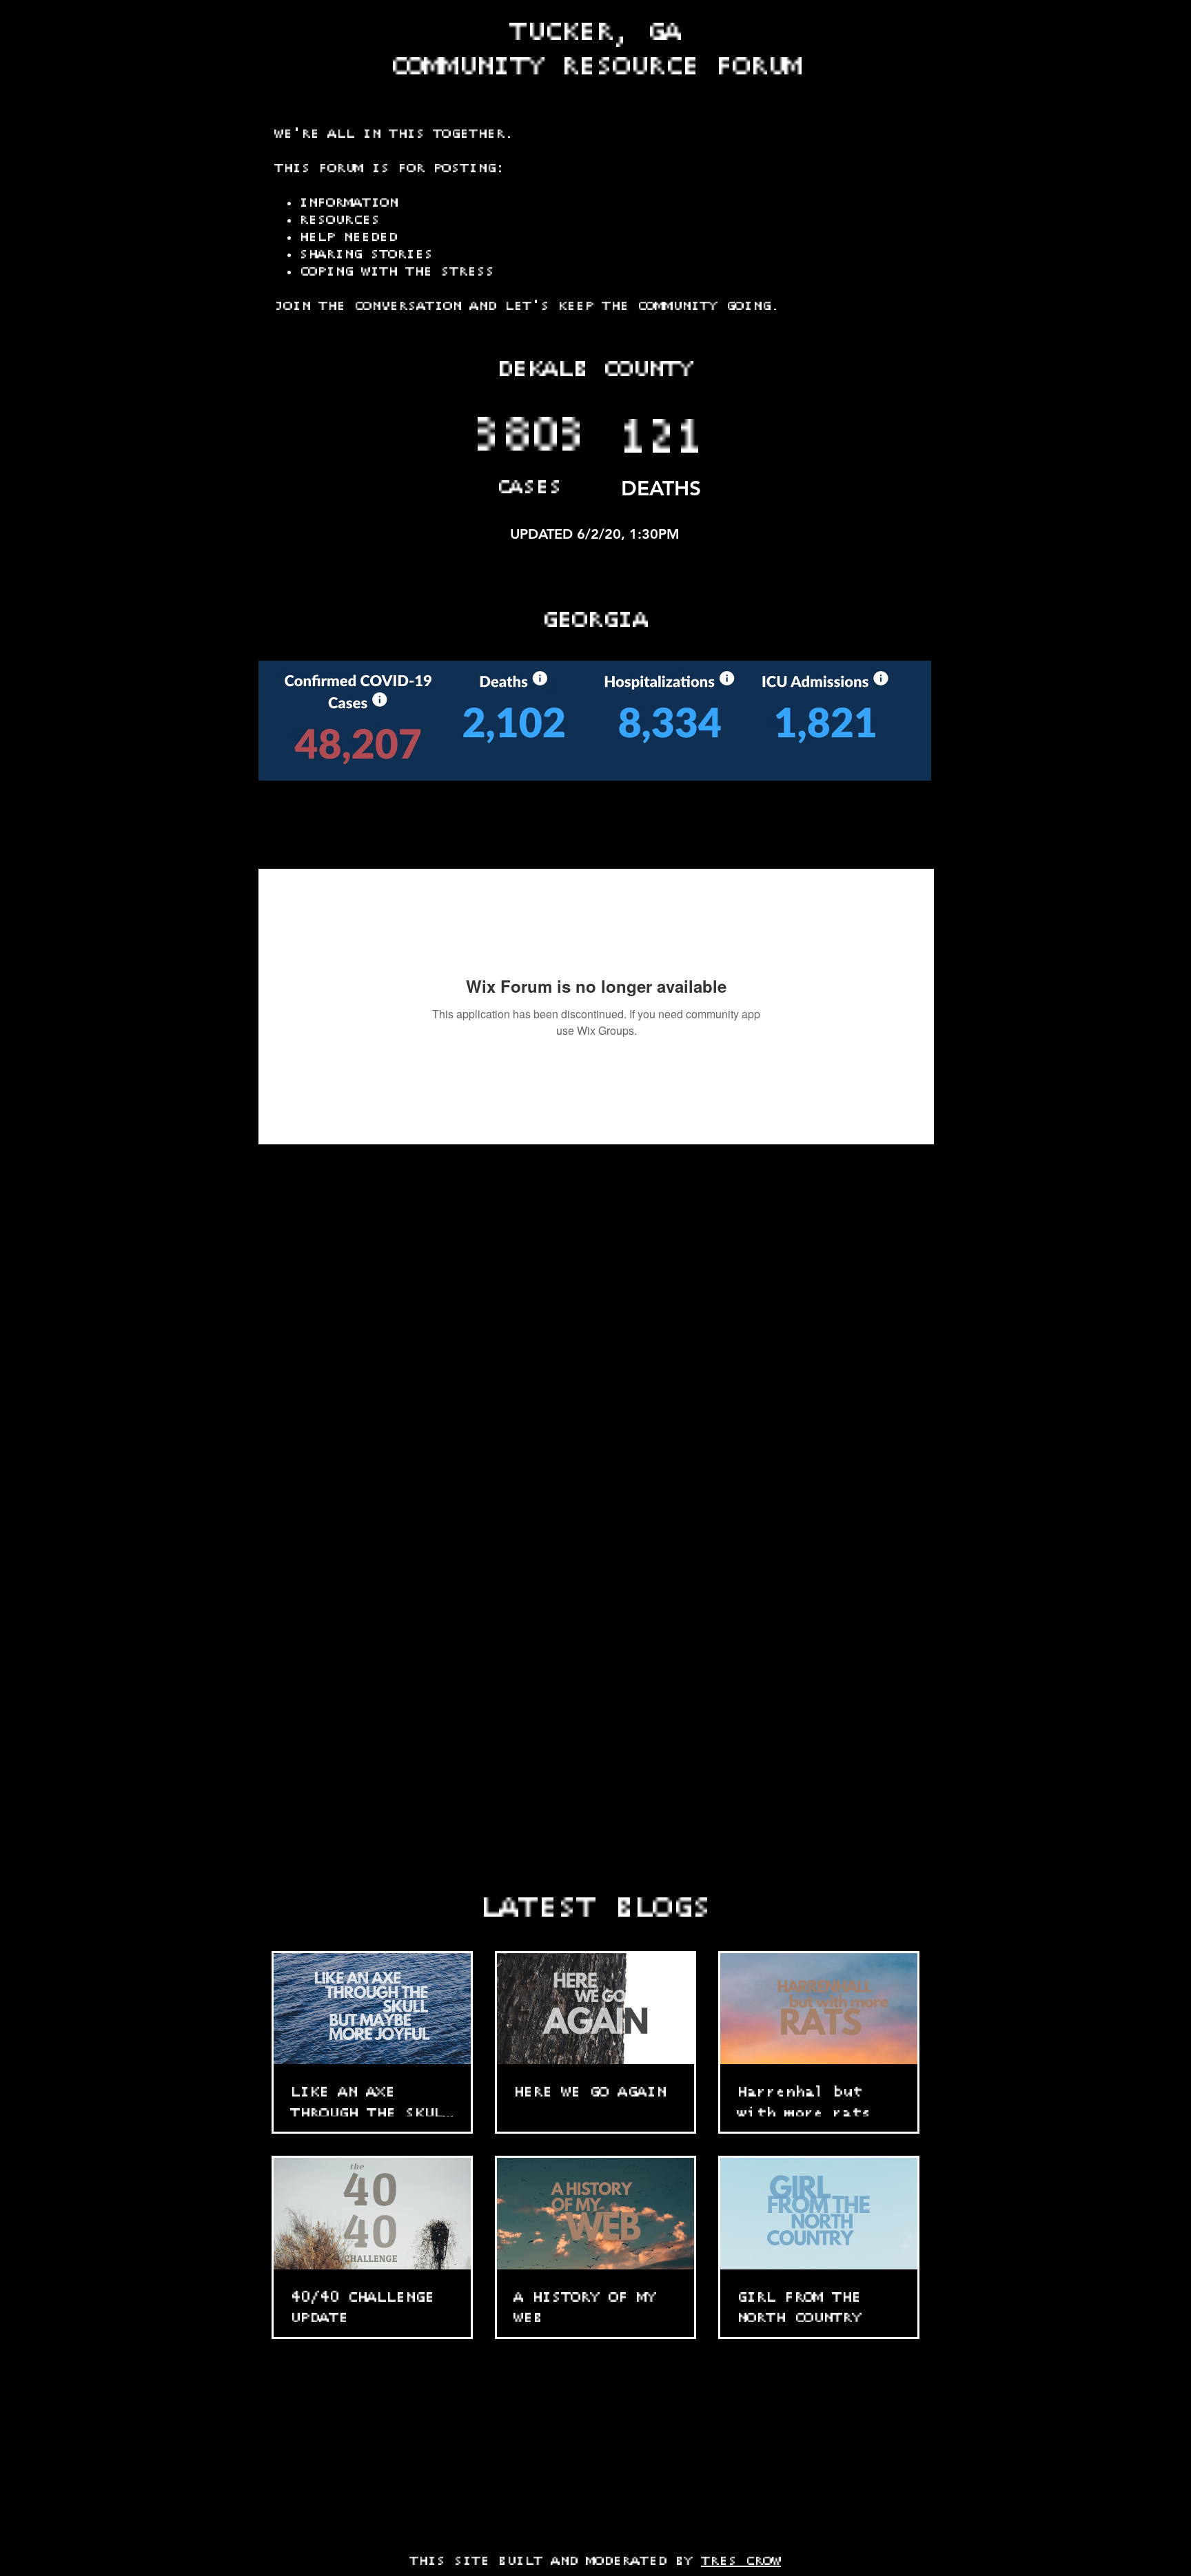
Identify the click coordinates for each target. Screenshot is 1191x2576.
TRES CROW (741, 2561)
